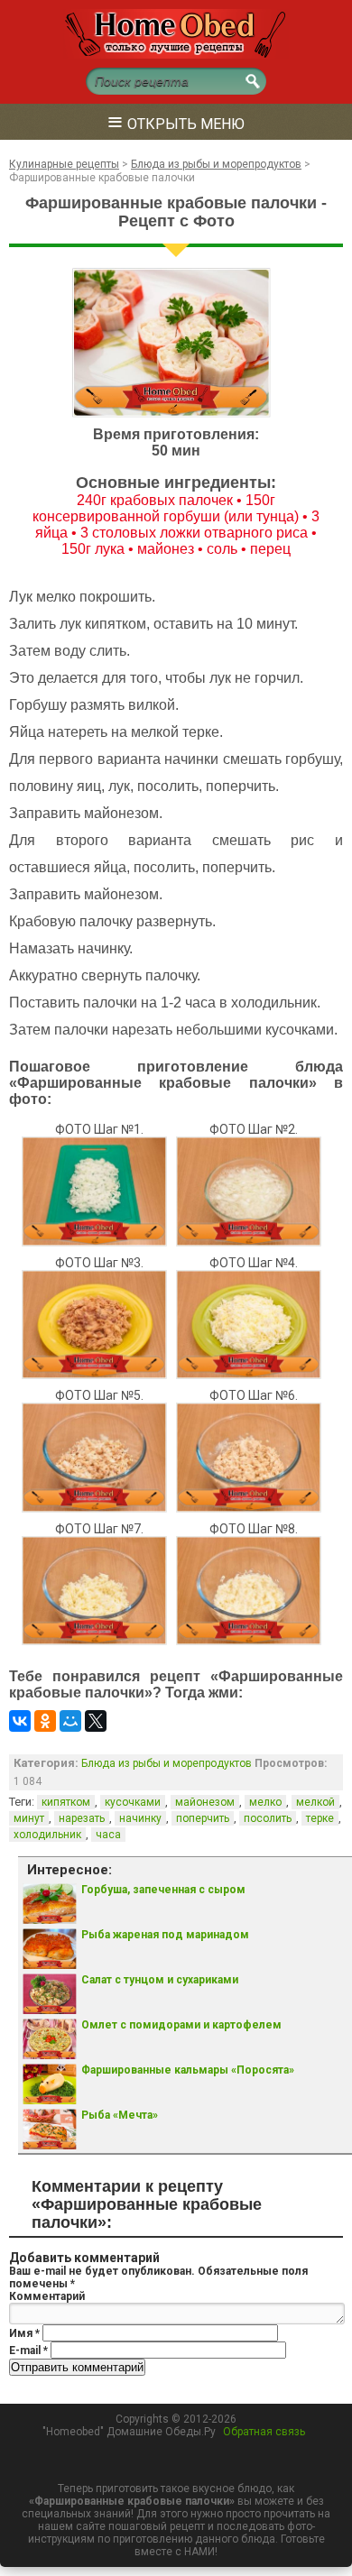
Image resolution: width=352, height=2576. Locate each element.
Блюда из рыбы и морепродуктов (167, 1763)
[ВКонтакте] (20, 1721)
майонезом (205, 1802)
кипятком (66, 1802)
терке (320, 1818)
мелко (265, 1802)
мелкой (315, 1802)
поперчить (203, 1818)
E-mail (28, 2351)
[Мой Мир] (70, 1721)
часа (108, 1835)
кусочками (133, 1802)
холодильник (47, 1835)
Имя (24, 2333)
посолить (268, 1818)
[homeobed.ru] (176, 55)
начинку (140, 1818)
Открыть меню (176, 121)
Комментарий (47, 2296)
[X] (96, 1721)
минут (29, 1818)
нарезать (82, 1818)
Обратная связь (264, 2432)
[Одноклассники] (45, 1721)
